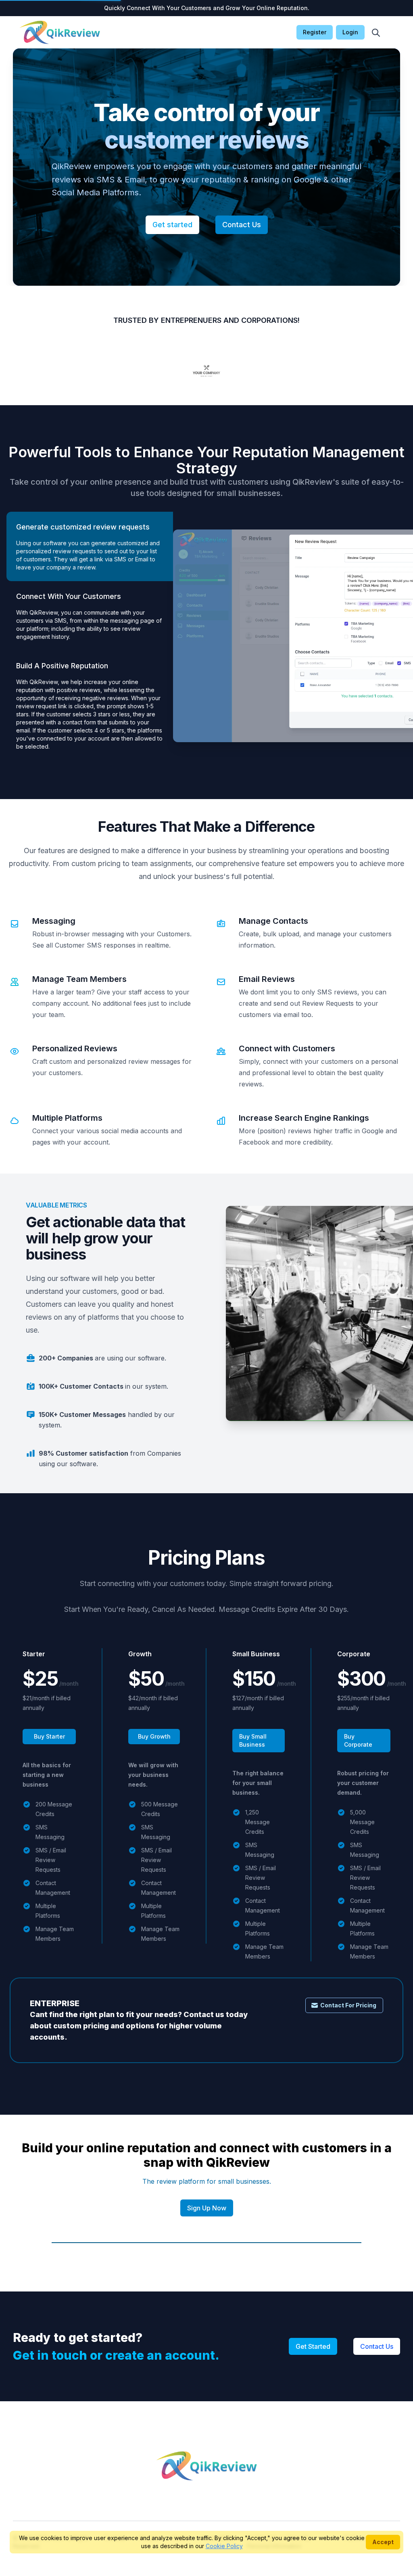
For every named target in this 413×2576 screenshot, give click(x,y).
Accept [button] (383, 2542)
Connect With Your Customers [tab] (69, 596)
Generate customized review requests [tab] (83, 527)
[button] (376, 33)
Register (315, 32)
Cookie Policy (224, 2546)
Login (350, 32)
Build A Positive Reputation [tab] (62, 666)
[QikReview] (60, 32)
